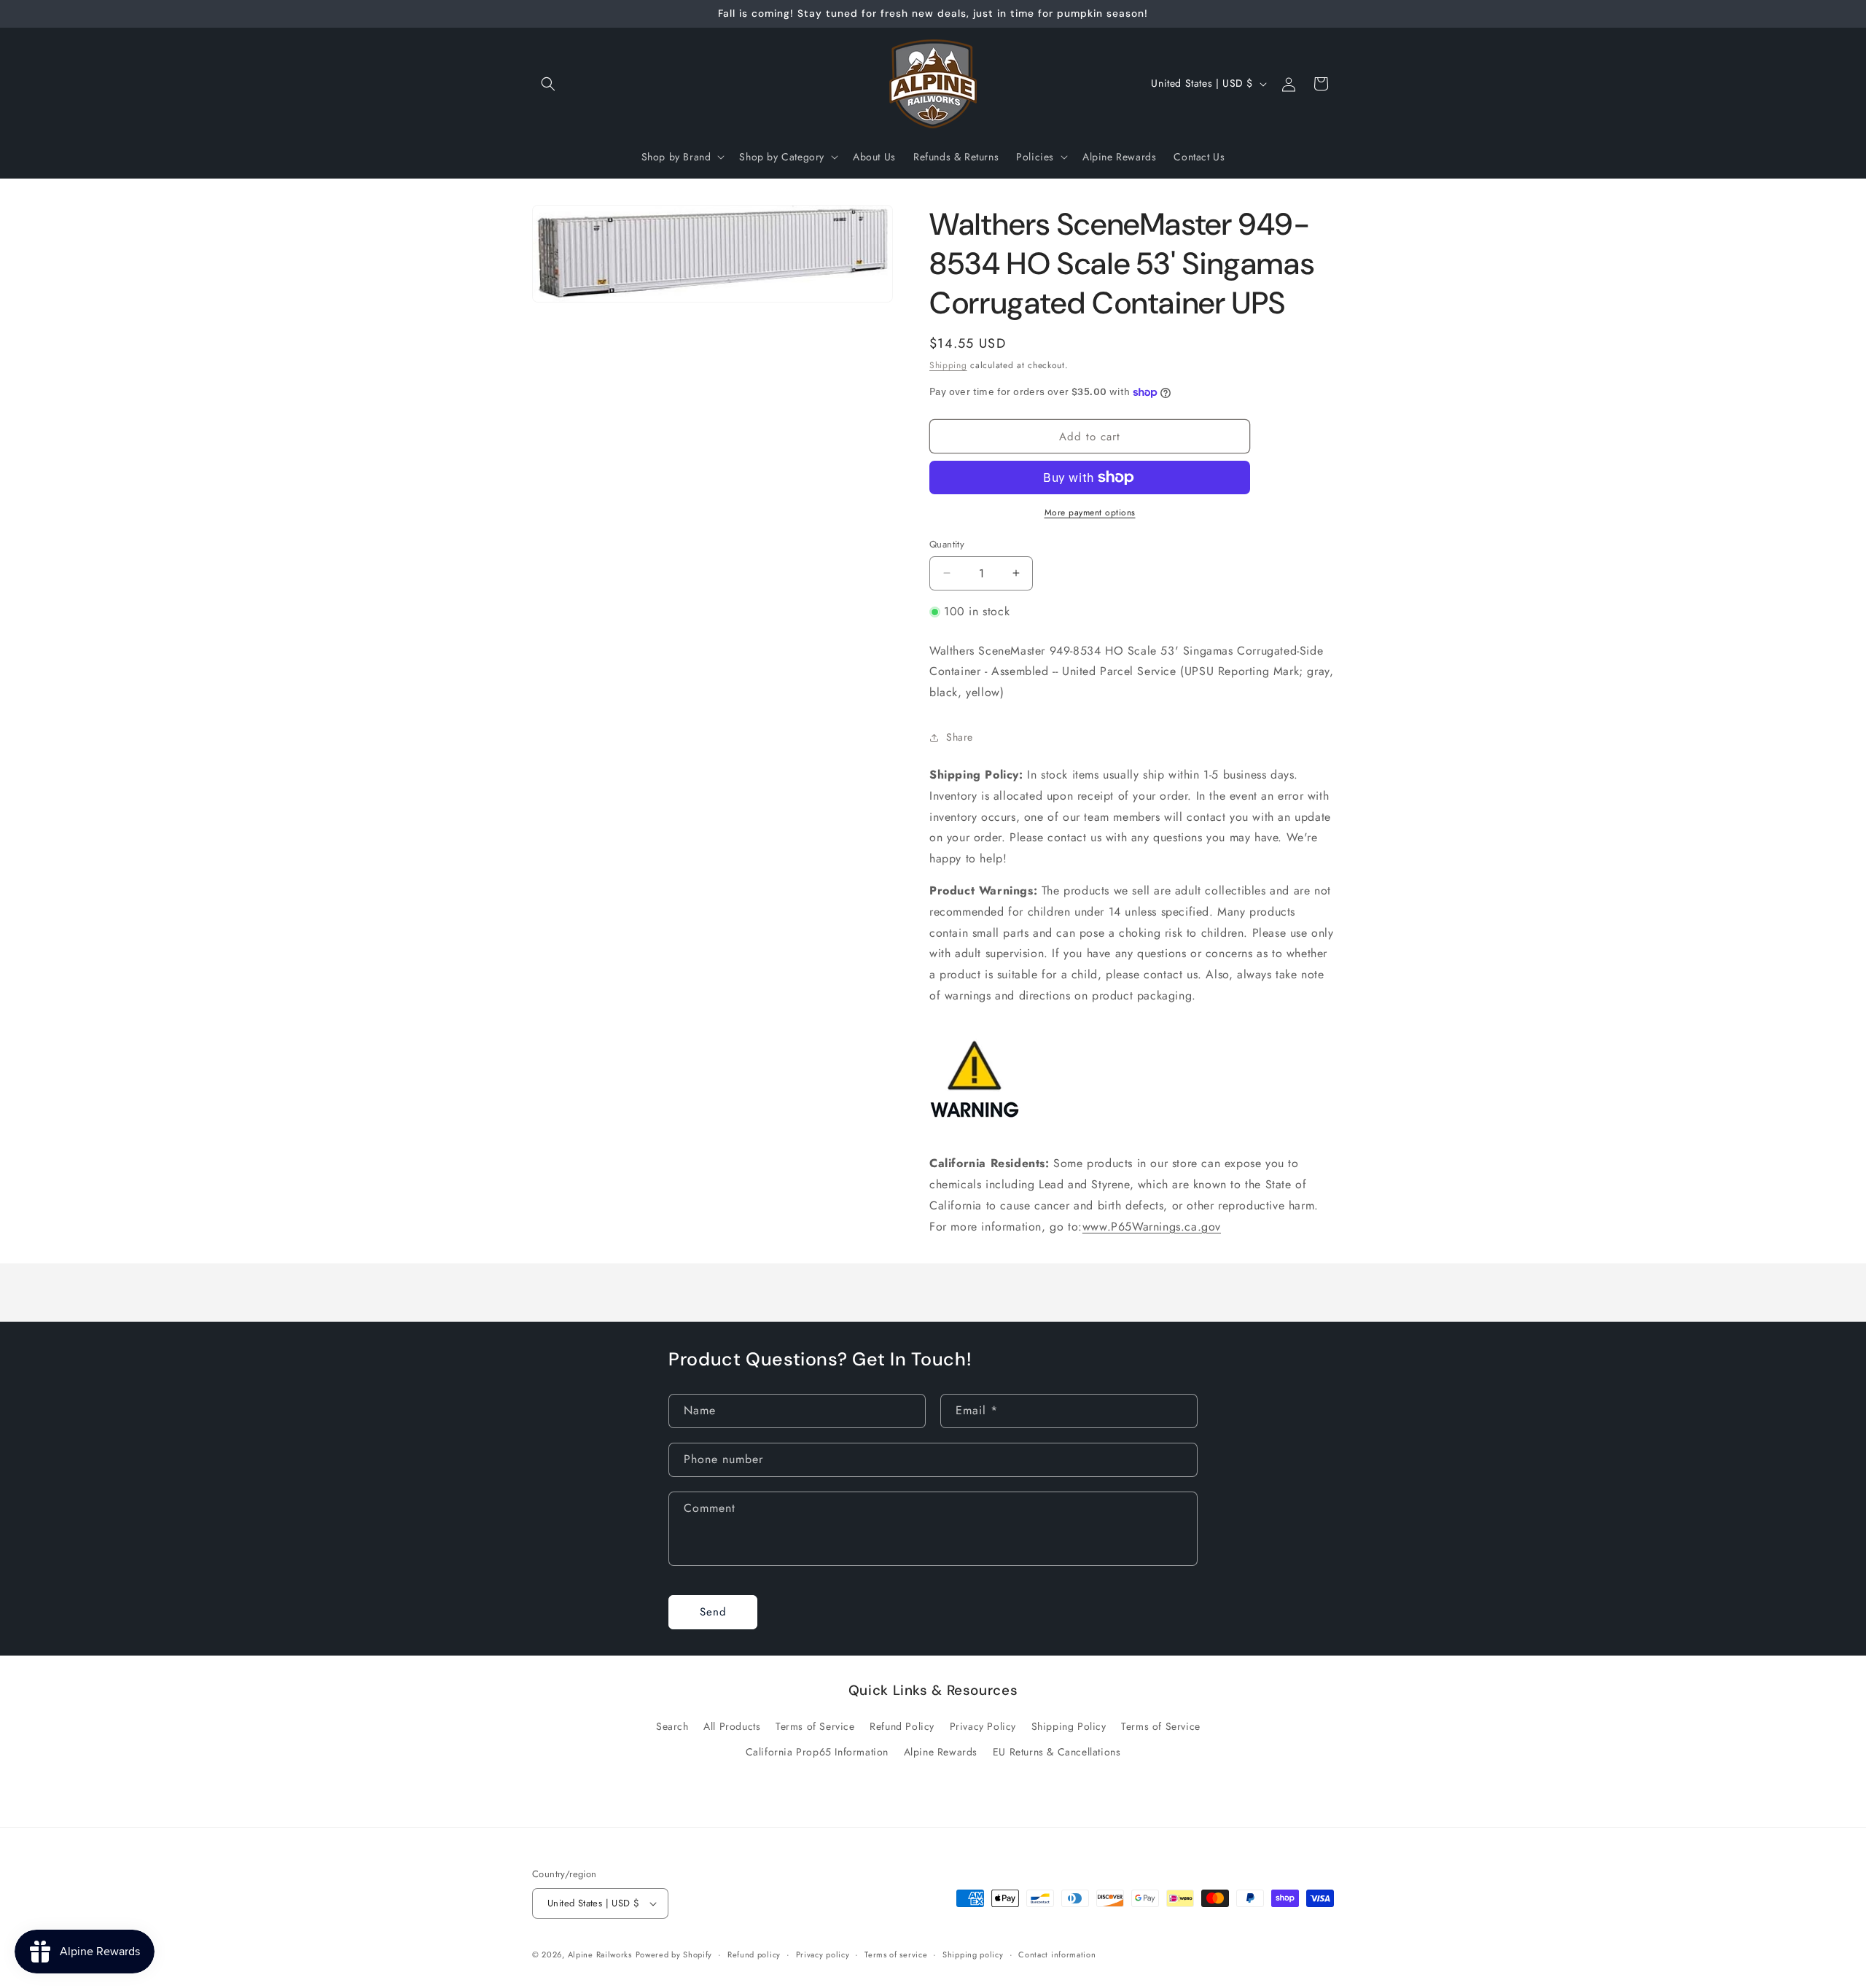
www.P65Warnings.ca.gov (1152, 1227)
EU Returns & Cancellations (1057, 1752)
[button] (548, 84)
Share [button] (960, 737)
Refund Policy (902, 1726)
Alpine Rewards (941, 1752)
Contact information (1057, 1954)
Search (672, 1726)
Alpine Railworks (600, 1954)
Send (713, 1612)
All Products (732, 1726)
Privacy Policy (983, 1726)
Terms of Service (815, 1726)
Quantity (947, 544)
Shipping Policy (1069, 1726)
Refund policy (754, 1954)
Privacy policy (823, 1954)
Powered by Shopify (674, 1954)
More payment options (1090, 512)
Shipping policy (973, 1954)
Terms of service (896, 1954)
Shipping (948, 365)
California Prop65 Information (817, 1752)
